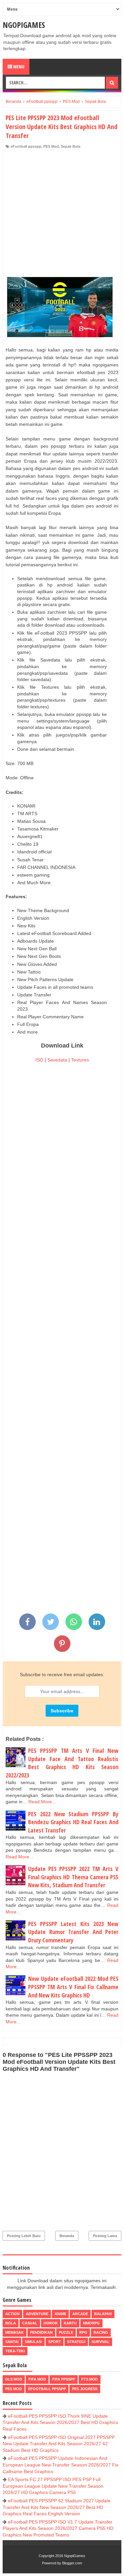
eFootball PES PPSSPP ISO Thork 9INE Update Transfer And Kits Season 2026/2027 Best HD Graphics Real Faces (60, 2422)
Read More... (42, 1802)
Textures (80, 1060)
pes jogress (85, 2389)
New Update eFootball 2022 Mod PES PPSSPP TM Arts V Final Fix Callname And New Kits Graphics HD (73, 1987)
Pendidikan (41, 2332)
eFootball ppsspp (26, 146)
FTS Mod (90, 2379)
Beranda (67, 2236)
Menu (18, 67)
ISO (39, 1060)
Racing (101, 2332)
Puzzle (66, 2332)
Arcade (80, 2314)
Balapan (103, 2314)
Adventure (37, 2314)
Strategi (76, 2342)
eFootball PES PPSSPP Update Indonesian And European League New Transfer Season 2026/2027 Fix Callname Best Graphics (61, 2465)
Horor (51, 2323)
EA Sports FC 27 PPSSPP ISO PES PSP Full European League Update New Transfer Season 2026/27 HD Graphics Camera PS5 (53, 2486)
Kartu (70, 2323)
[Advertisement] (62, 215)
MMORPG (91, 2323)
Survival (101, 2342)
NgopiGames (24, 25)
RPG (83, 2332)
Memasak (15, 2332)
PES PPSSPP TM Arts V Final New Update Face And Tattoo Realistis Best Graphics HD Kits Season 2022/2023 (62, 1763)
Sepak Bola (71, 146)
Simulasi (33, 2342)
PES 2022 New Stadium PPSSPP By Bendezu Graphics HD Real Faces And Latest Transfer (73, 1822)
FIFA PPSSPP (64, 2379)
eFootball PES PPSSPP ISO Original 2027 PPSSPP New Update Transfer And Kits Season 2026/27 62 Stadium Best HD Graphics (59, 2444)
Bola (11, 2323)
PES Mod (51, 146)
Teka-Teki (15, 2351)
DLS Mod (14, 2379)
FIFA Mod (37, 2379)
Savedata (57, 1060)
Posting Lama (105, 2236)
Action (12, 2314)
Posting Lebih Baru (24, 2236)
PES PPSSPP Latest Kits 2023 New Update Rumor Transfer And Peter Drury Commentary (73, 1932)
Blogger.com (72, 2563)
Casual (30, 2323)
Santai (12, 2342)
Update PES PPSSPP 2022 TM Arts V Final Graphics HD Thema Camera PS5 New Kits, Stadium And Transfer (73, 1877)
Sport (55, 2342)
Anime (60, 2314)
